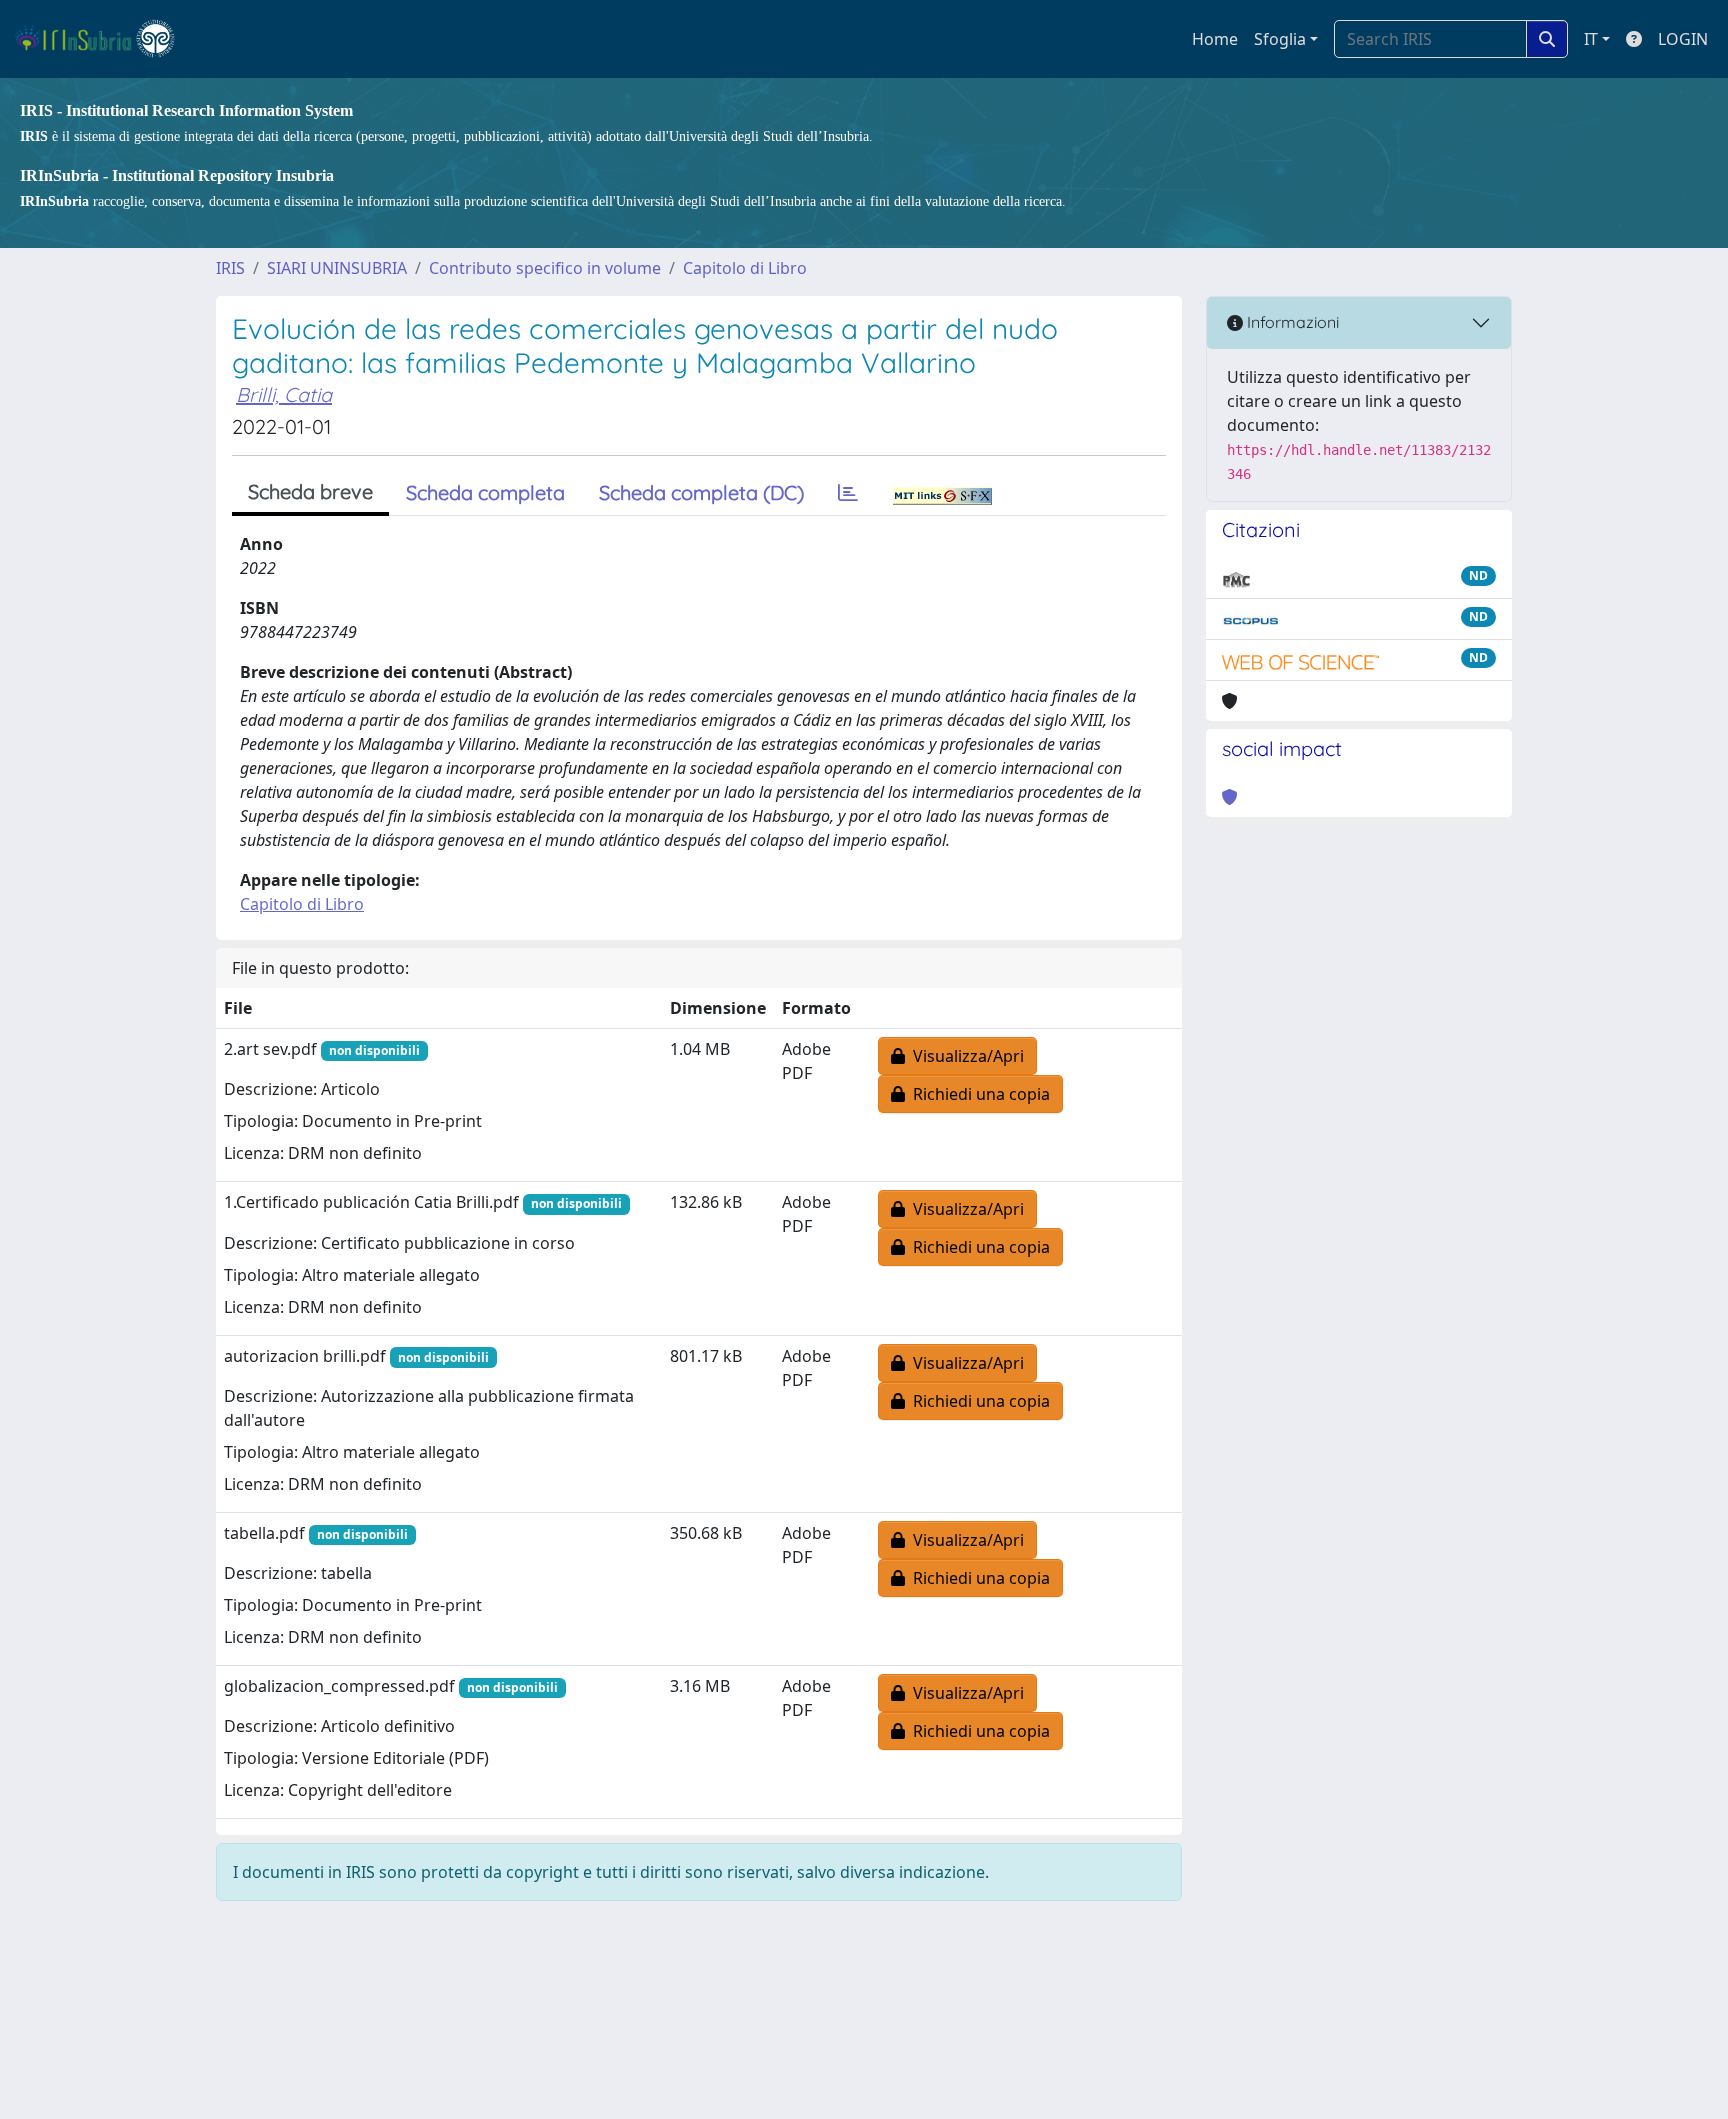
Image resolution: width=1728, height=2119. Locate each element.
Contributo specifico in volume (545, 268)
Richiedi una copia (977, 1094)
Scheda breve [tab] (310, 491)
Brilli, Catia (284, 394)
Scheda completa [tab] (485, 492)
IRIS (230, 268)
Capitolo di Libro (745, 268)
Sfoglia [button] (1280, 39)
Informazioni (1291, 322)
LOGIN (1683, 39)
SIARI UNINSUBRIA (337, 268)
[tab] (848, 493)
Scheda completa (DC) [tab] (701, 492)
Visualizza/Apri (964, 1056)
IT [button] (1591, 39)
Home (1215, 39)
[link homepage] (103, 39)
